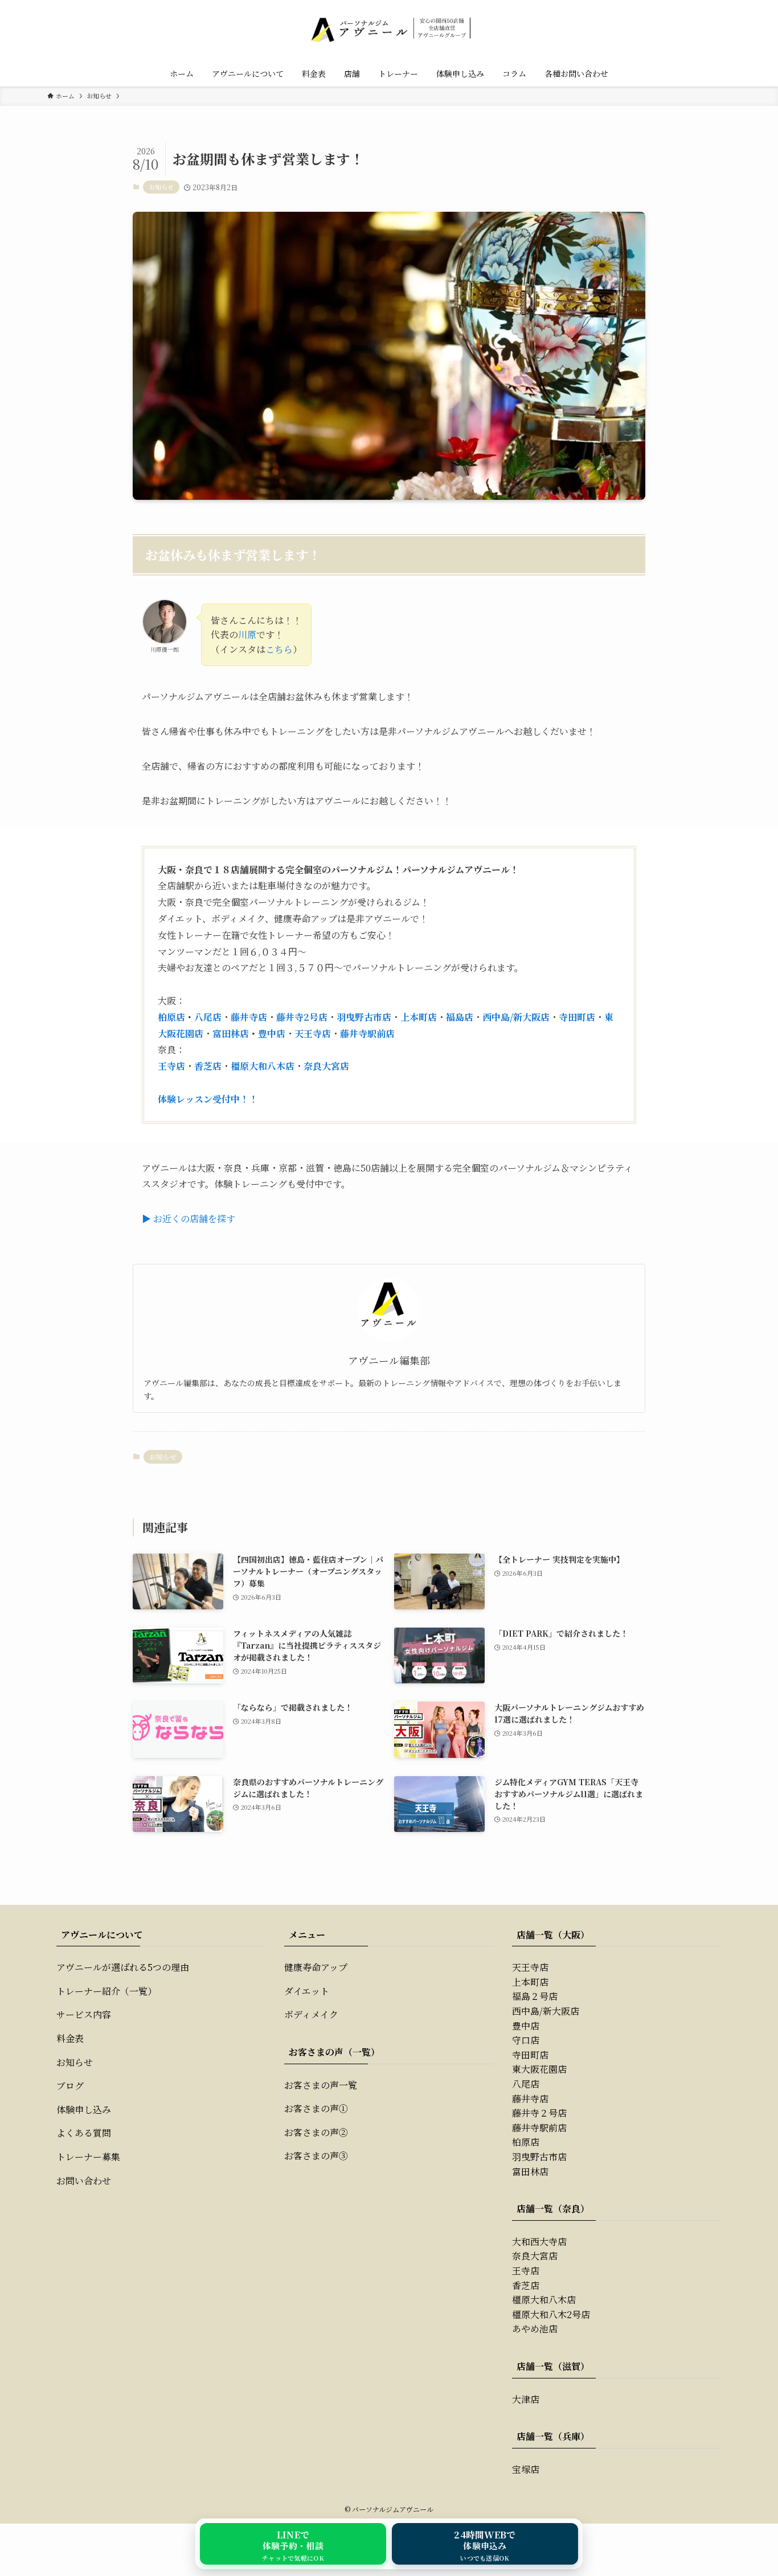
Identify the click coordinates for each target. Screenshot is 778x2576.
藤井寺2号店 (302, 1017)
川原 (247, 634)
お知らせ (161, 187)
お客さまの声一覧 (321, 2085)
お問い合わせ (84, 2181)
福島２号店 (535, 1996)
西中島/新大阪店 (516, 1017)
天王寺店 (313, 1034)
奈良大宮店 (326, 1066)
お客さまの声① (316, 2108)
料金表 (70, 2038)
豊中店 (272, 1034)
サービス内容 (84, 2014)
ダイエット (307, 1991)
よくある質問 (84, 2133)
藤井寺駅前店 (367, 1034)
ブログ (70, 2086)
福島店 (460, 1017)
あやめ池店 (535, 2329)
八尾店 (208, 1017)
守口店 (526, 2040)
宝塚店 (526, 2469)
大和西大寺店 (539, 2242)
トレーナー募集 (88, 2157)
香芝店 (208, 1066)
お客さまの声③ (316, 2156)
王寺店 (171, 1066)
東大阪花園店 (539, 2069)
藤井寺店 (249, 1017)
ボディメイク (311, 2014)
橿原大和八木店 (263, 1066)
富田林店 (231, 1034)
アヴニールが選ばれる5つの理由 (123, 1967)
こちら (279, 649)
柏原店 (171, 1017)
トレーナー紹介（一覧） (107, 1991)
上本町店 (419, 1017)
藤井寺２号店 (539, 2113)
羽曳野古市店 (364, 1017)
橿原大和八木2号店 (551, 2314)
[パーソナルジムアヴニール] (389, 28)
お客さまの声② (316, 2132)
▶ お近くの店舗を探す (189, 1219)
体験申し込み (84, 2109)
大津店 (526, 2399)
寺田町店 (577, 1017)
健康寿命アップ (316, 1967)
